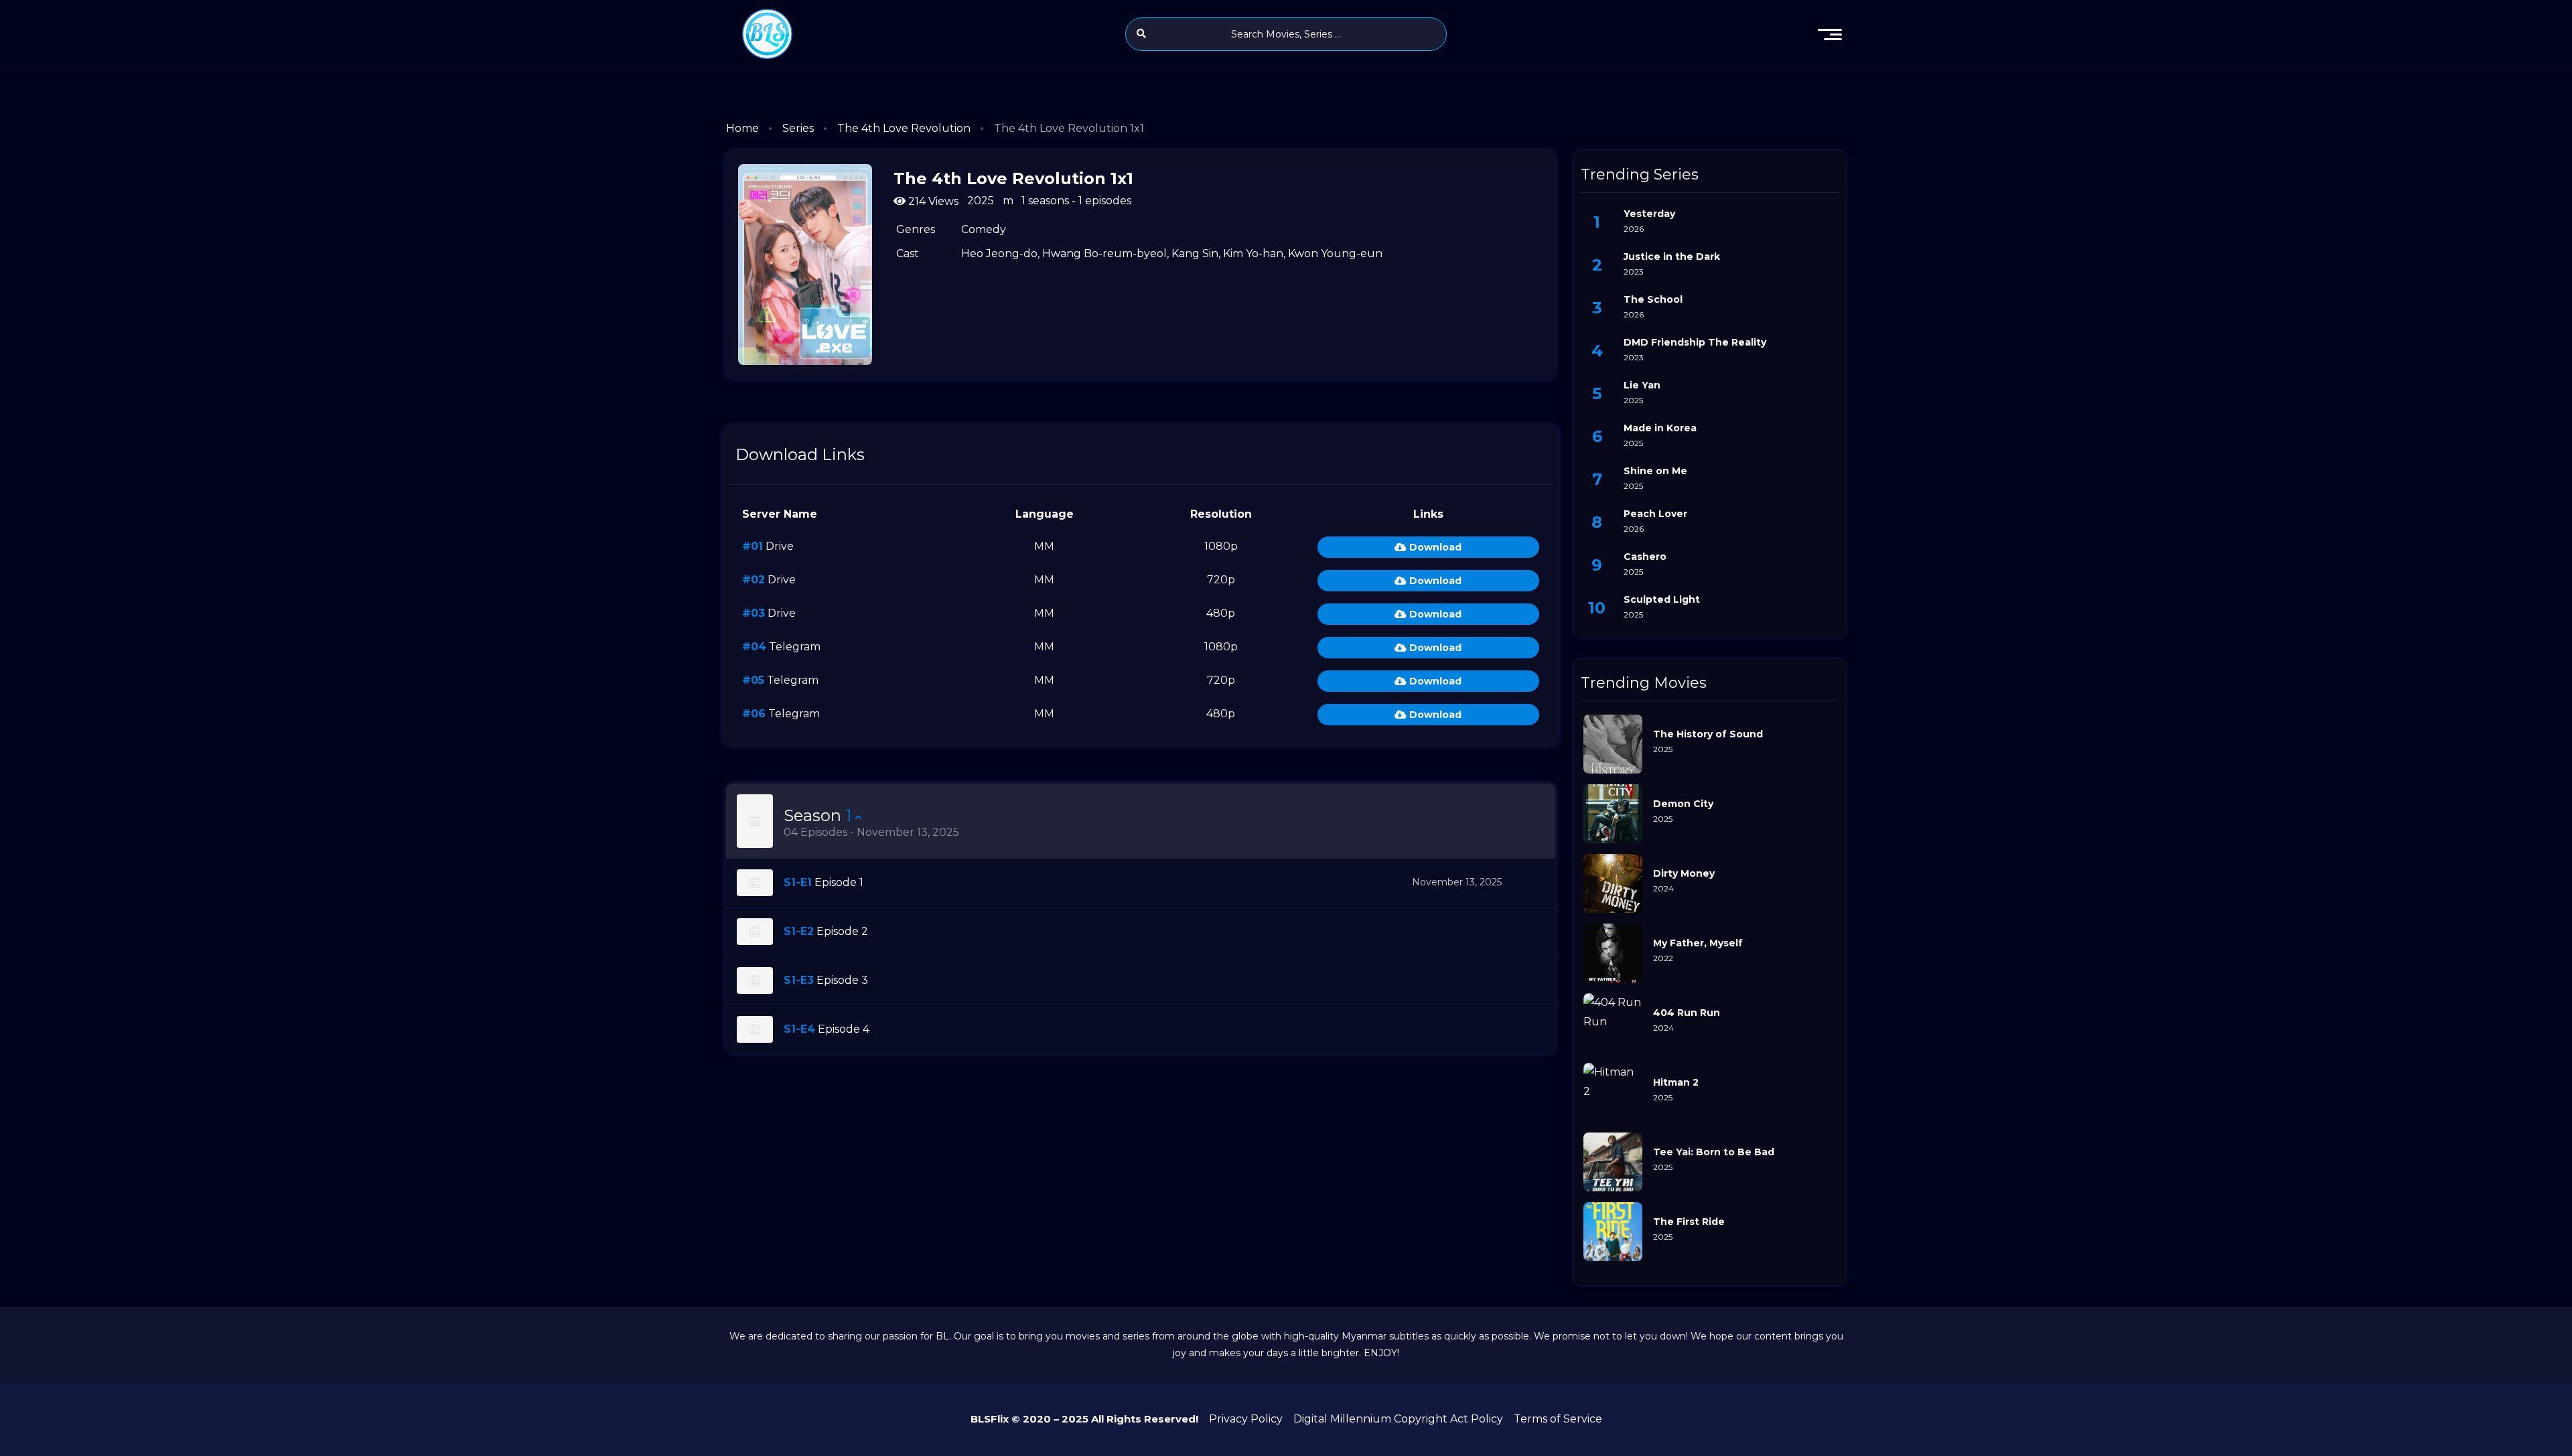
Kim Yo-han (1253, 253)
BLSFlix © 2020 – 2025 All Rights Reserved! (1084, 1419)
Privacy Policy (1246, 1419)
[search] (1141, 33)
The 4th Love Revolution (904, 128)
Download (1434, 547)
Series (798, 128)
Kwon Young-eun (1335, 253)
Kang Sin (1195, 253)
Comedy (984, 229)
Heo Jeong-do (999, 253)
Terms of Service (1558, 1419)
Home (742, 128)
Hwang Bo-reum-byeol (1104, 253)
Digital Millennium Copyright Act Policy (1398, 1419)
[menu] (1830, 34)
